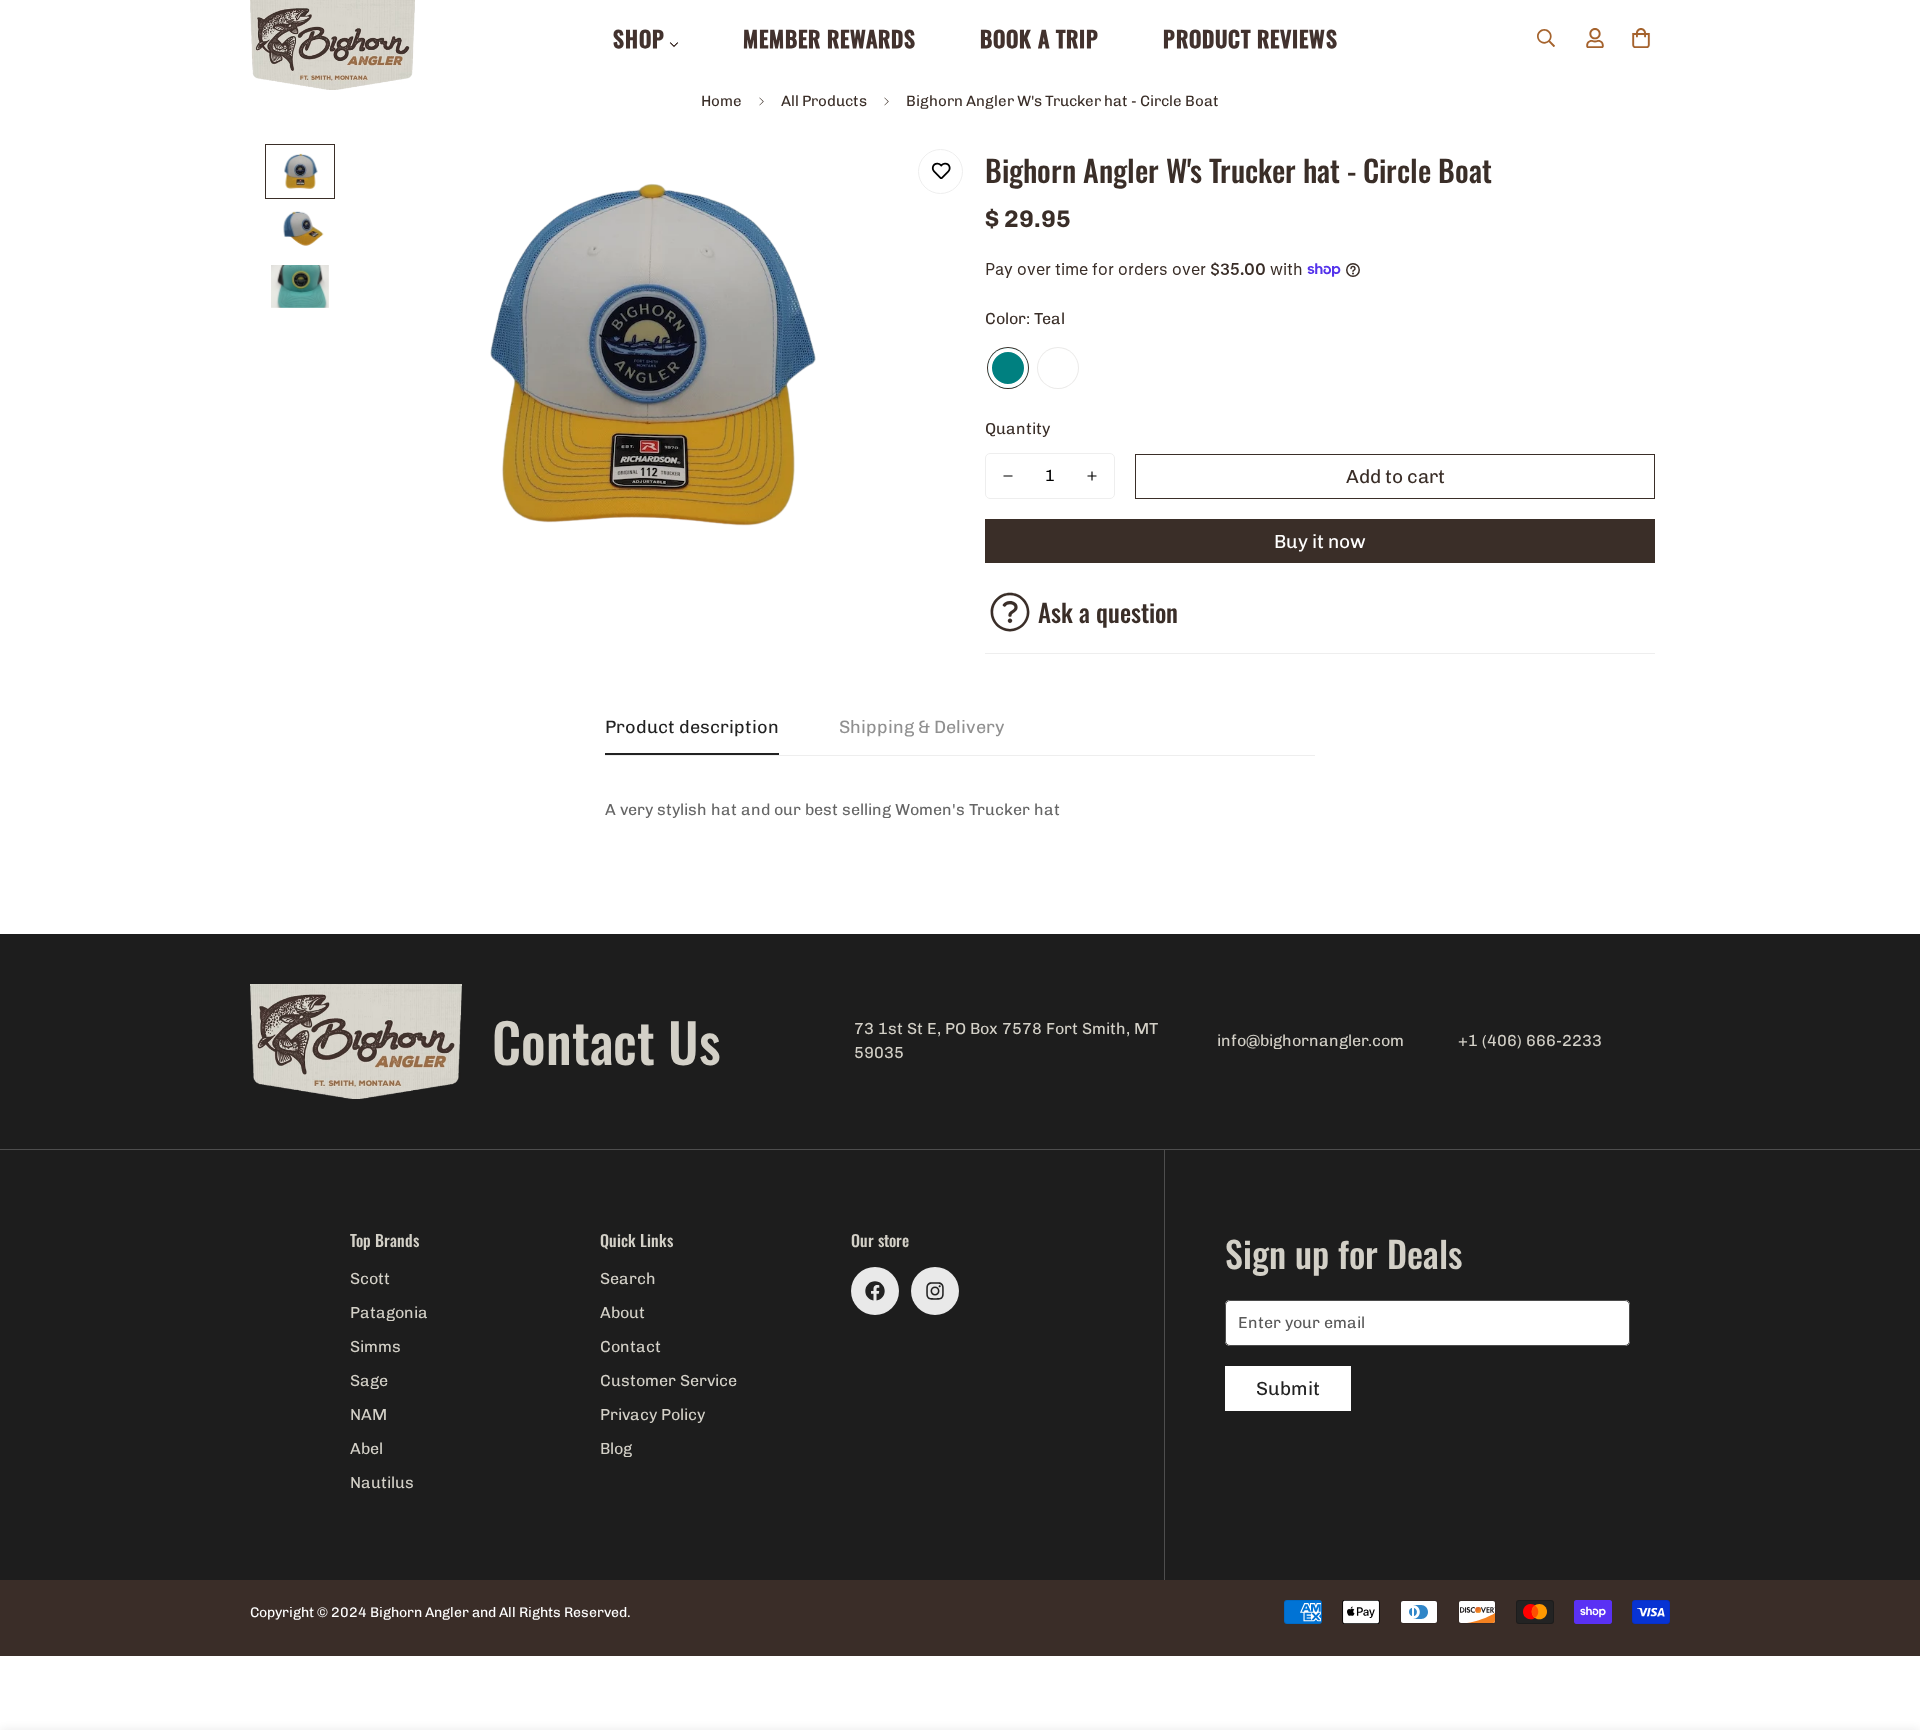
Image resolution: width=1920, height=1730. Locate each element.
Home (721, 101)
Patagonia (389, 1312)
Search (628, 1278)
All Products (824, 101)
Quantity (1017, 428)
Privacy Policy (652, 1414)
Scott (370, 1278)
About (622, 1312)
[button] (1641, 38)
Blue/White (1058, 368)
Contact (630, 1346)
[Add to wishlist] (940, 171)
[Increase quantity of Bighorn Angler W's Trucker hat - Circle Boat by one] (1092, 476)
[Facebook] (875, 1291)
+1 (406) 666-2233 (1530, 1040)
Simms (375, 1346)
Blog (616, 1448)
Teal (1008, 368)
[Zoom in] (892, 186)
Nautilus (382, 1482)
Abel (366, 1448)
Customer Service (668, 1380)
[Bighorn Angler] (332, 46)
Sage (369, 1380)
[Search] (1546, 38)
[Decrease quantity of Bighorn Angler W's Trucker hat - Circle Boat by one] (1008, 476)
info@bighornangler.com (1310, 1040)
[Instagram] (935, 1291)
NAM (368, 1414)
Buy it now (1320, 541)
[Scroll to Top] (1881, 1621)
